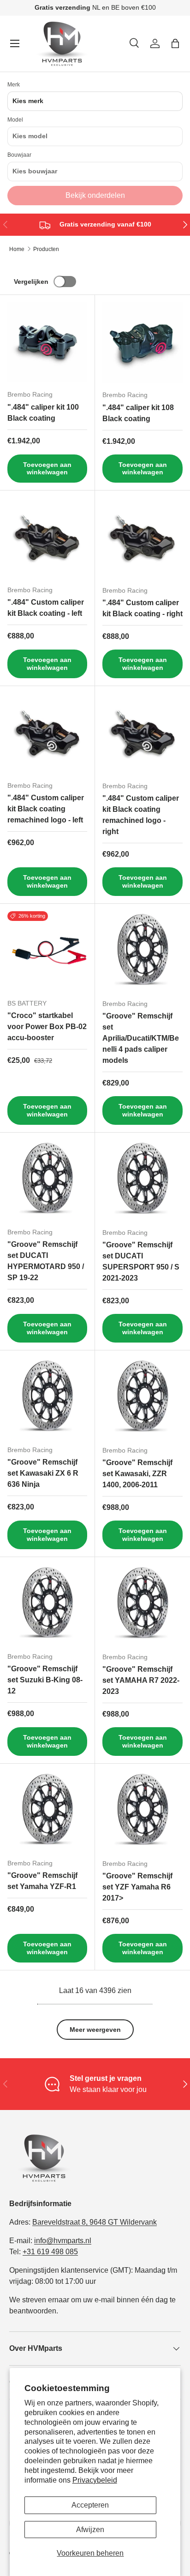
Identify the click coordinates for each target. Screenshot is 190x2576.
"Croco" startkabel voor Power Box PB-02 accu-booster (47, 1027)
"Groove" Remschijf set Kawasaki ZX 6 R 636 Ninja (43, 1473)
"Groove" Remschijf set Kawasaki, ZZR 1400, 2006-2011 (137, 1474)
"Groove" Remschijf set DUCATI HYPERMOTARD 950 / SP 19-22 (46, 1261)
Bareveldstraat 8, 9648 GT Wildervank (95, 2222)
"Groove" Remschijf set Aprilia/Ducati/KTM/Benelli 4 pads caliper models (141, 1038)
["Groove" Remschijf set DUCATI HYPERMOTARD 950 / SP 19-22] (47, 1180)
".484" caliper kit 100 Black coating (43, 413)
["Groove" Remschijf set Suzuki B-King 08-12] (47, 1604)
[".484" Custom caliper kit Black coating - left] (47, 538)
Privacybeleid (95, 2480)
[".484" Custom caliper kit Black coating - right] (142, 538)
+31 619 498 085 (50, 2252)
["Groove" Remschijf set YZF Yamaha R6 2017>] (142, 1811)
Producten (46, 249)
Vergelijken (31, 282)
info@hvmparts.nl (63, 2241)
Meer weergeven (95, 2030)
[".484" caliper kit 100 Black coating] (47, 342)
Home (17, 249)
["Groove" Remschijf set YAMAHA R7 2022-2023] (142, 1605)
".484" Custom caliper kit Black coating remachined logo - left (46, 809)
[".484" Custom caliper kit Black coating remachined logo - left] (47, 733)
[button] (175, 43)
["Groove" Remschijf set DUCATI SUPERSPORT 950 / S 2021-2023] (142, 1180)
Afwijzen (90, 2530)
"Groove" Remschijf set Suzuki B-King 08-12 (45, 1680)
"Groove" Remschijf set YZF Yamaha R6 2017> (137, 1887)
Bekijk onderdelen (95, 195)
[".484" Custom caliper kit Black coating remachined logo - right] (142, 734)
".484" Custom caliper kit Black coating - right (142, 608)
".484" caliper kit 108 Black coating (138, 413)
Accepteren (90, 2505)
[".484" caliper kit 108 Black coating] (142, 343)
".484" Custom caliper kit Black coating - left (46, 608)
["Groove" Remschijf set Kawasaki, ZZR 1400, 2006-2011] (142, 1398)
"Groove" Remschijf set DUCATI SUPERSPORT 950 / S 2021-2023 (141, 1261)
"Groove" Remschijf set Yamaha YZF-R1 (42, 1881)
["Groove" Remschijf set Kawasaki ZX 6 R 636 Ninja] (47, 1398)
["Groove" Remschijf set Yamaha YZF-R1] (47, 1811)
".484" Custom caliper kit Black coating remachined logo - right (141, 815)
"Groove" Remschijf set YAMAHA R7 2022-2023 (141, 1680)
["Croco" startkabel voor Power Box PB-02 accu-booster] (47, 951)
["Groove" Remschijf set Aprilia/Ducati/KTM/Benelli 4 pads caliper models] (142, 951)
